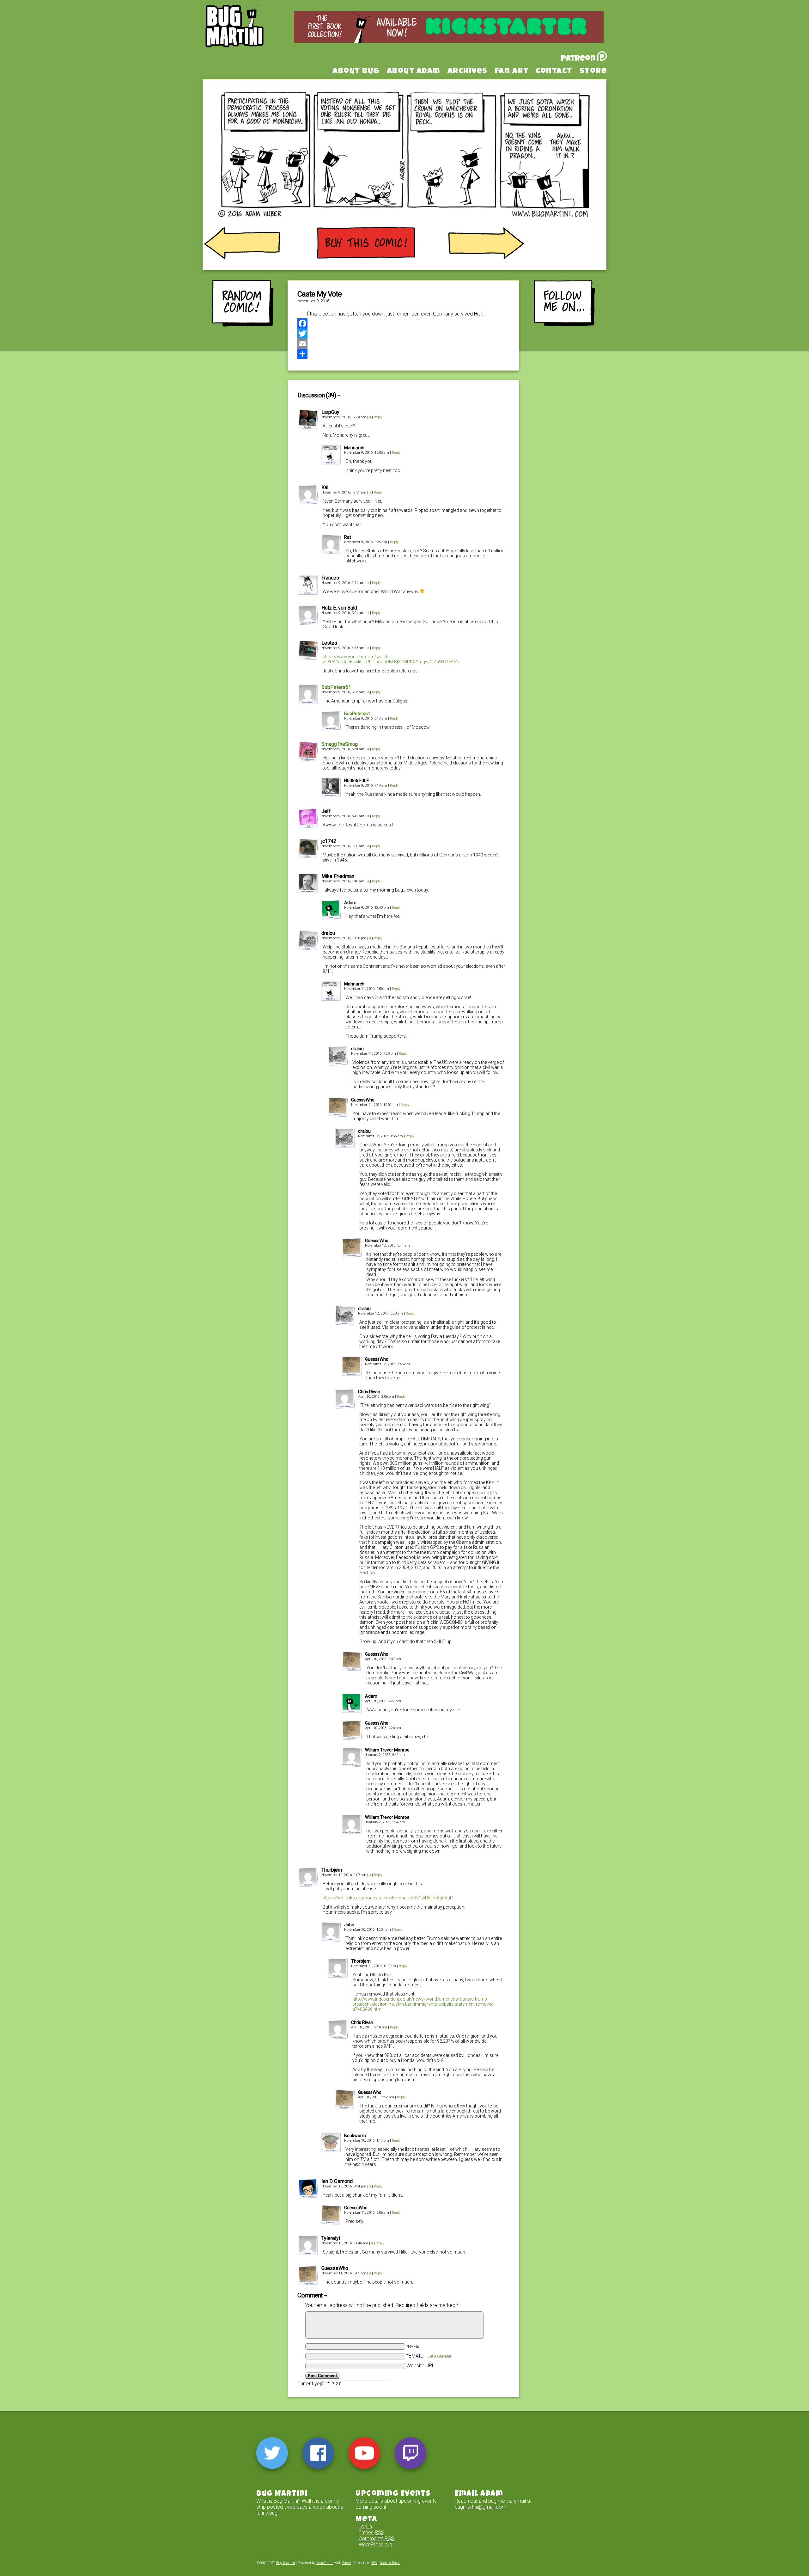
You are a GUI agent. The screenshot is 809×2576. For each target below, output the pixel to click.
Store (593, 72)
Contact (554, 72)
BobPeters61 (336, 687)
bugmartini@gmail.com (481, 2507)
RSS (374, 2563)
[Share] (403, 354)
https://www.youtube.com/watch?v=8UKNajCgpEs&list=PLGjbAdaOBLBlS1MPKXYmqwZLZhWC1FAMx (391, 659)
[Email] (403, 344)
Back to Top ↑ (390, 2563)
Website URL (420, 2366)
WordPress (325, 2563)
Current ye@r (313, 2384)
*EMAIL (429, 2356)
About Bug (356, 72)
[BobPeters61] (308, 703)
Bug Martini (250, 36)
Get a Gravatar (439, 2356)
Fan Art (512, 72)
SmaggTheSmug (340, 744)
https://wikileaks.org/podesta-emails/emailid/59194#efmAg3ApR (388, 1898)
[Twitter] (403, 334)
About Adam (414, 72)
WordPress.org (375, 2545)
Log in (365, 2527)
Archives (468, 72)
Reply (378, 417)
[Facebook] (403, 323)
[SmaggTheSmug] (308, 760)
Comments (376, 2539)
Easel (347, 2563)
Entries (371, 2533)
